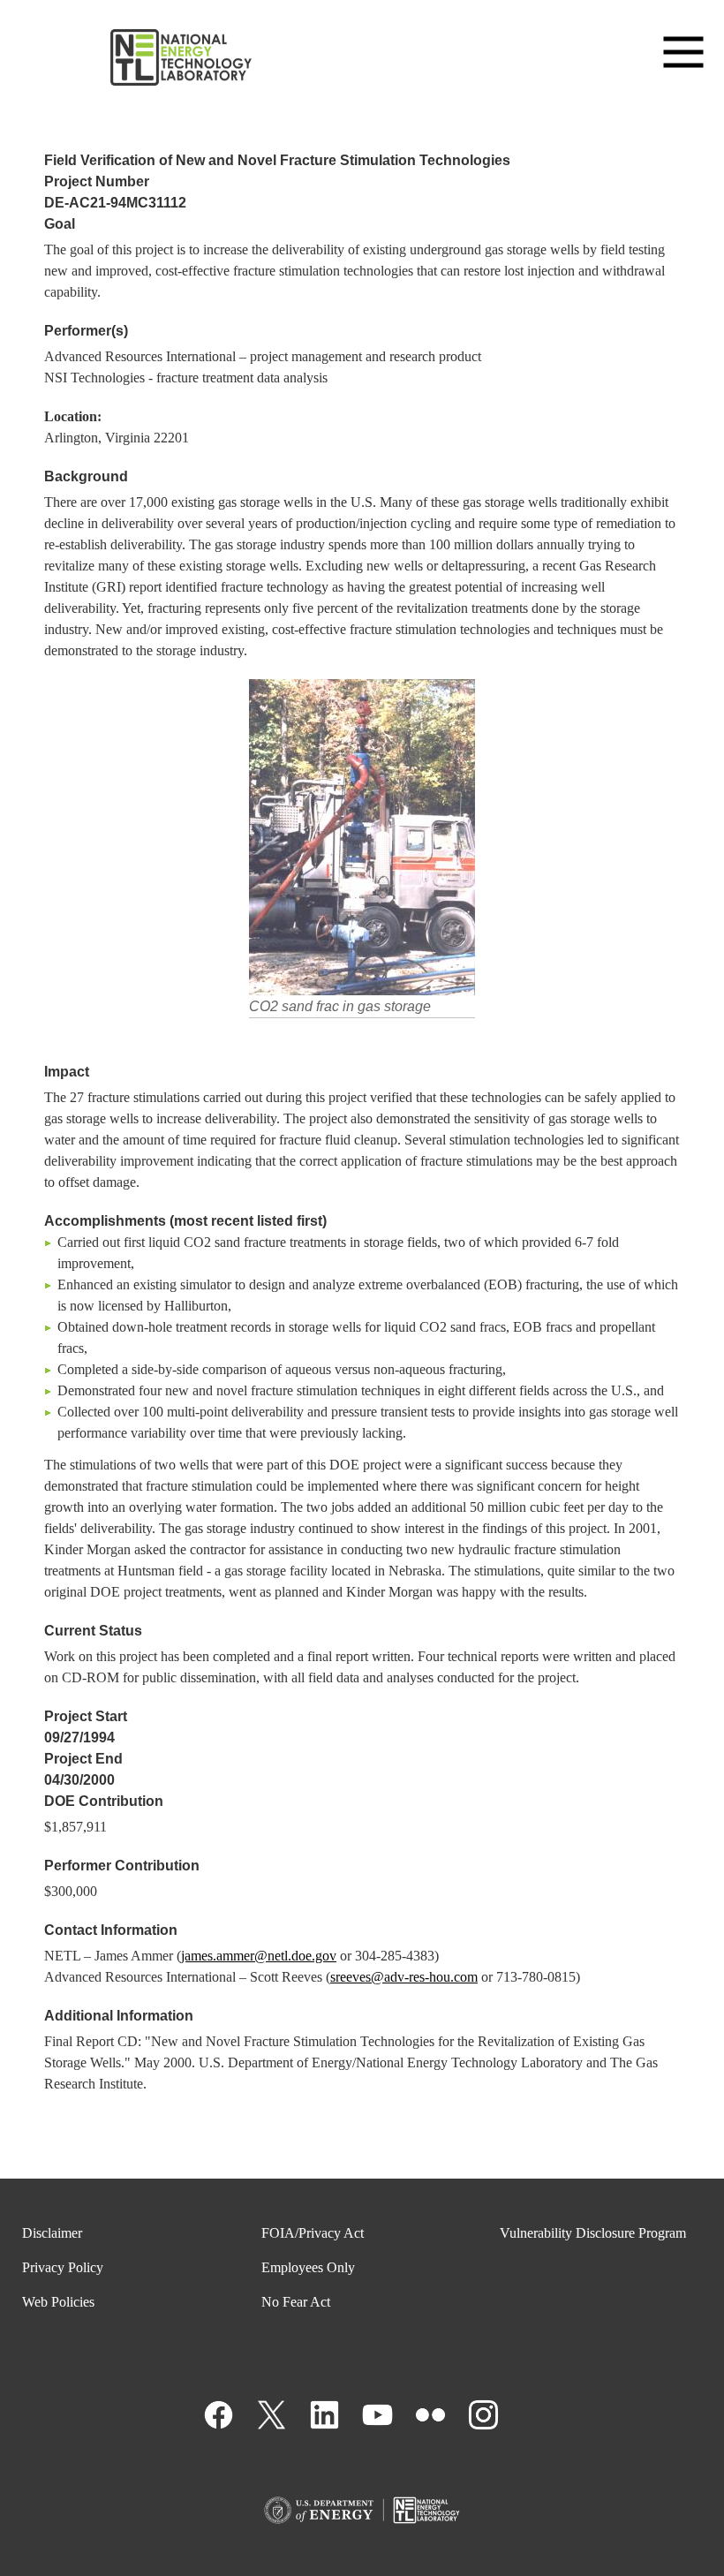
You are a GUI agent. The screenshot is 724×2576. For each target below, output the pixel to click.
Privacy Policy (63, 2267)
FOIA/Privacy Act (313, 2233)
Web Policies (58, 2302)
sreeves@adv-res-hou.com (404, 1977)
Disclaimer (52, 2233)
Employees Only (308, 2267)
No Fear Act (296, 2302)
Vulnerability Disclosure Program (593, 2233)
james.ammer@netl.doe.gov (259, 1956)
